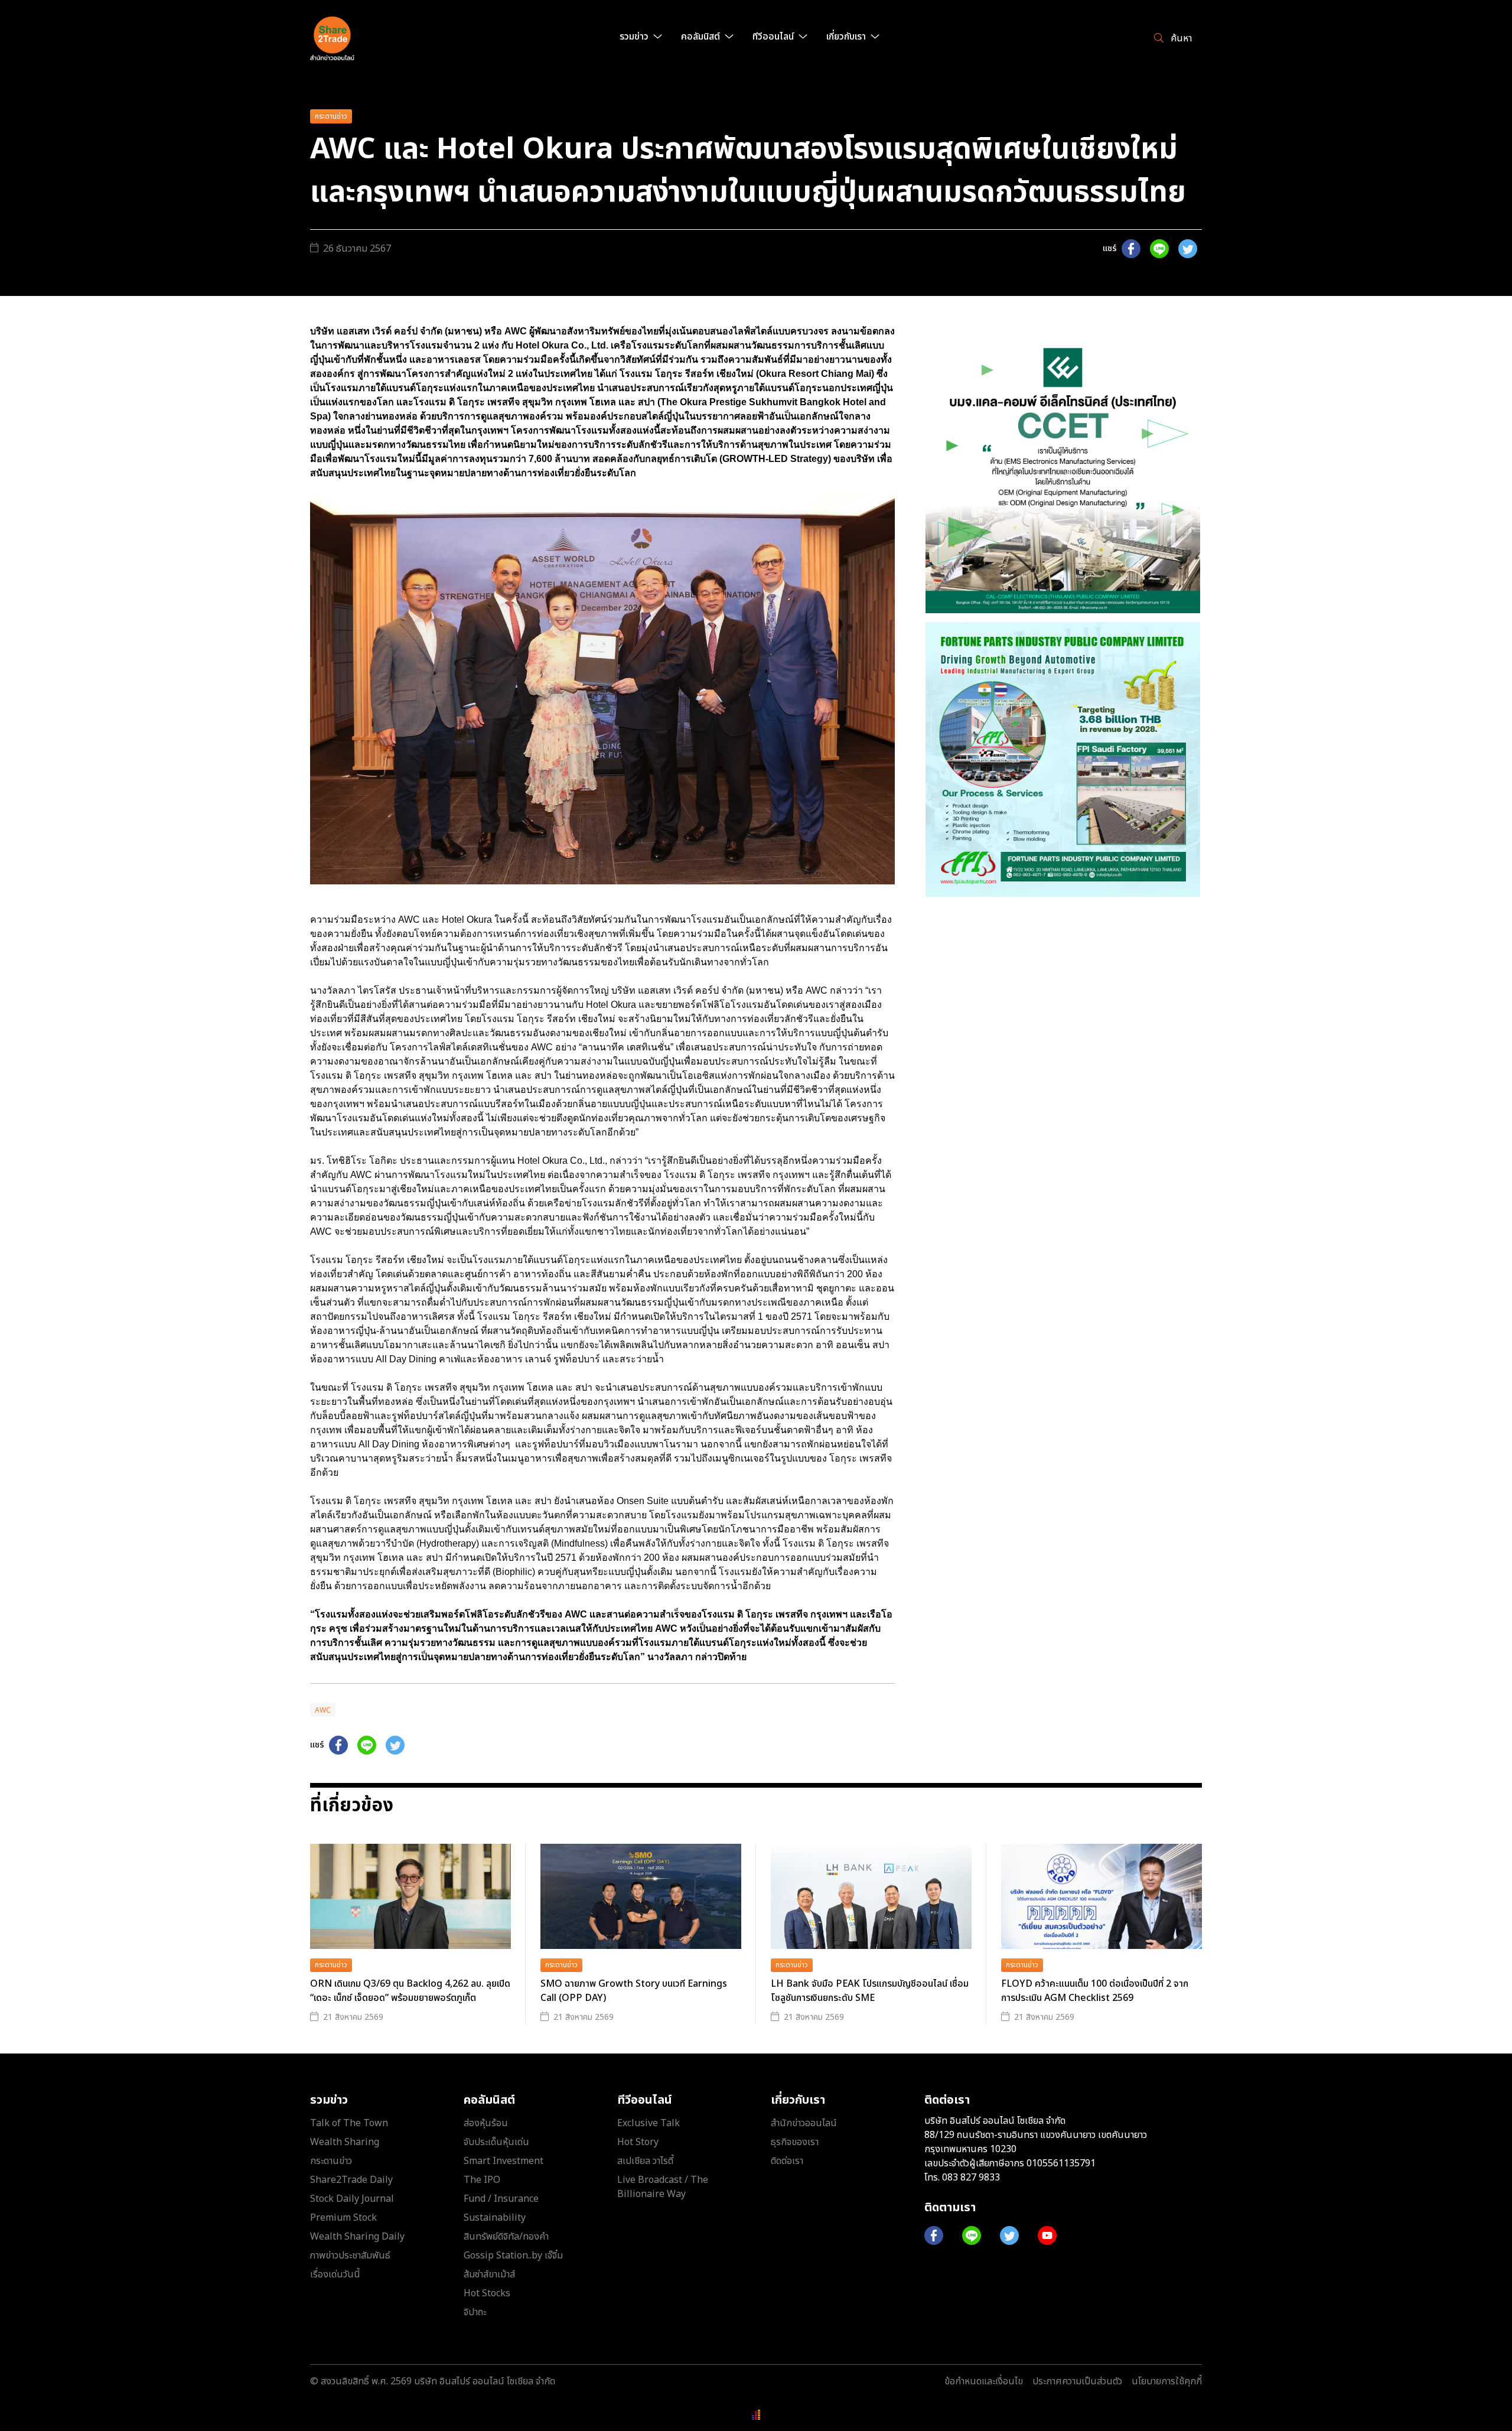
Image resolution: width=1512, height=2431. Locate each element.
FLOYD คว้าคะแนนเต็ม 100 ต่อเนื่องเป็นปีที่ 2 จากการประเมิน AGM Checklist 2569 (1095, 1991)
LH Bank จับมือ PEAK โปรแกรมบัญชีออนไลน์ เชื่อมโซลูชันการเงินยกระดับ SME (870, 1991)
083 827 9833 (971, 2178)
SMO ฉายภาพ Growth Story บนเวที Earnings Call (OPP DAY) (634, 1991)
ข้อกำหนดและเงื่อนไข (984, 2381)
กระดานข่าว (331, 116)
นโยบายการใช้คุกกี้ (1167, 2381)
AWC (323, 1710)
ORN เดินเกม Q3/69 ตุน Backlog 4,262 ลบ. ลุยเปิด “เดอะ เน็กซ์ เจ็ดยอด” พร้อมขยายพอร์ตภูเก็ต (410, 1991)
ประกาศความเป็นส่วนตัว (1077, 2381)
